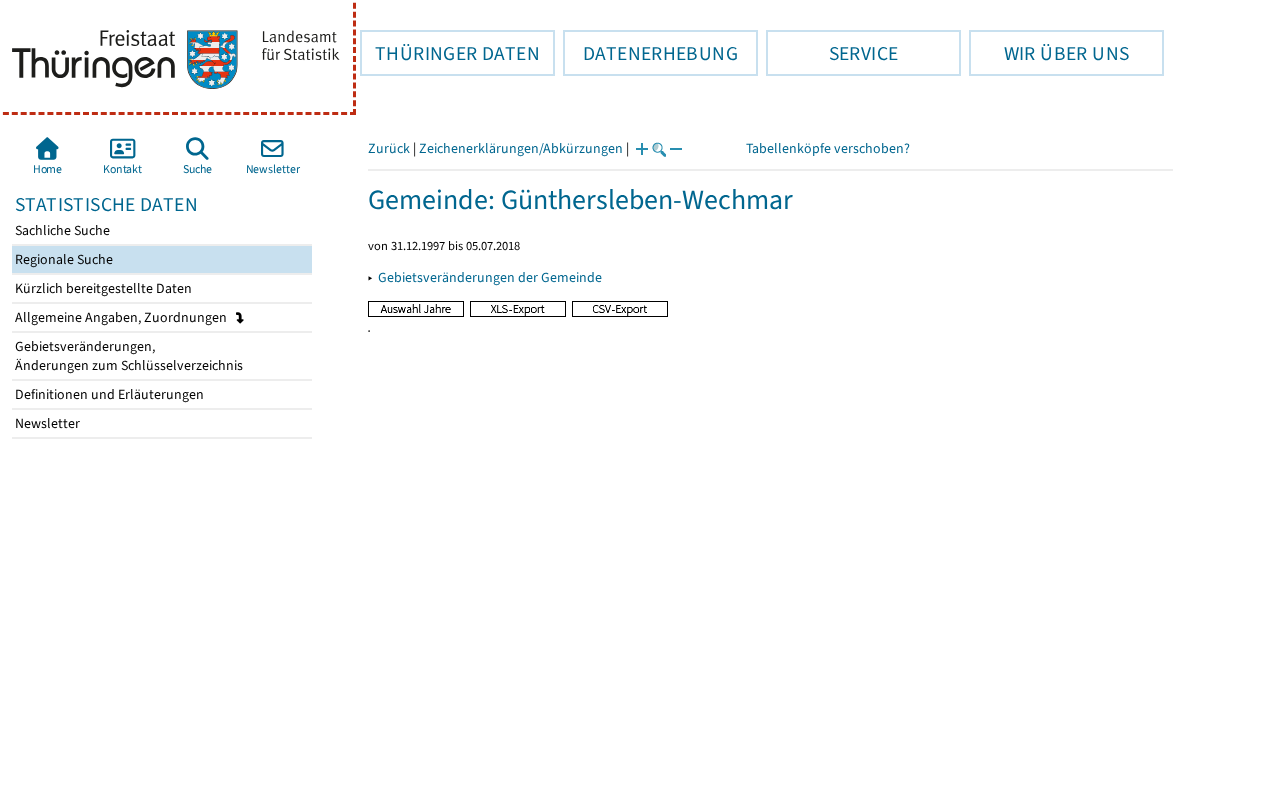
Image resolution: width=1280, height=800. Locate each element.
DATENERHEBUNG (650, 53)
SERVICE (832, 53)
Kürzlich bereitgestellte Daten (102, 288)
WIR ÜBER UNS (1049, 53)
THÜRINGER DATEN (450, 53)
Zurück (389, 148)
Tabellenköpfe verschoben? (828, 148)
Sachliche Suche (61, 230)
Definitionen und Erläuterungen (108, 394)
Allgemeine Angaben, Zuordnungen (122, 317)
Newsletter (46, 423)
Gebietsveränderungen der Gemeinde (490, 277)
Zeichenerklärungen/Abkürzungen (521, 148)
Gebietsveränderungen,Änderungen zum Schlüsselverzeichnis (127, 356)
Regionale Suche (62, 259)
